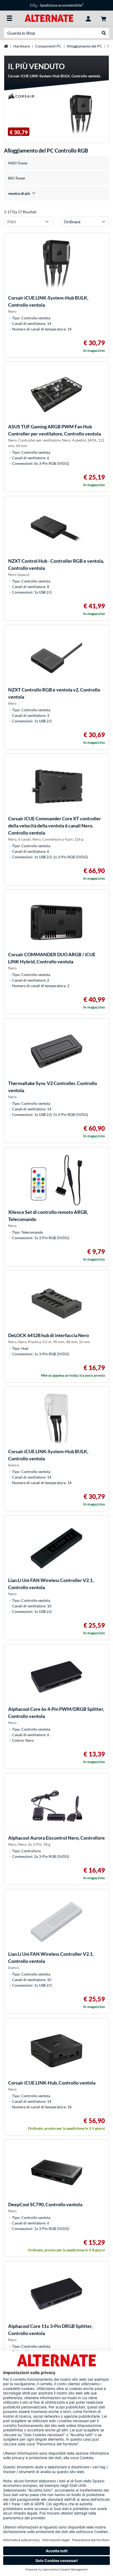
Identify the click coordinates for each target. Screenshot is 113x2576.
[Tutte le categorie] (9, 18)
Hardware (22, 46)
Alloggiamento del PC (84, 46)
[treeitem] (56, 193)
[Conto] (88, 18)
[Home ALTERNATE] (49, 18)
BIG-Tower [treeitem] (17, 178)
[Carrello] (104, 18)
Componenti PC (48, 46)
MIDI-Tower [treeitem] (18, 163)
